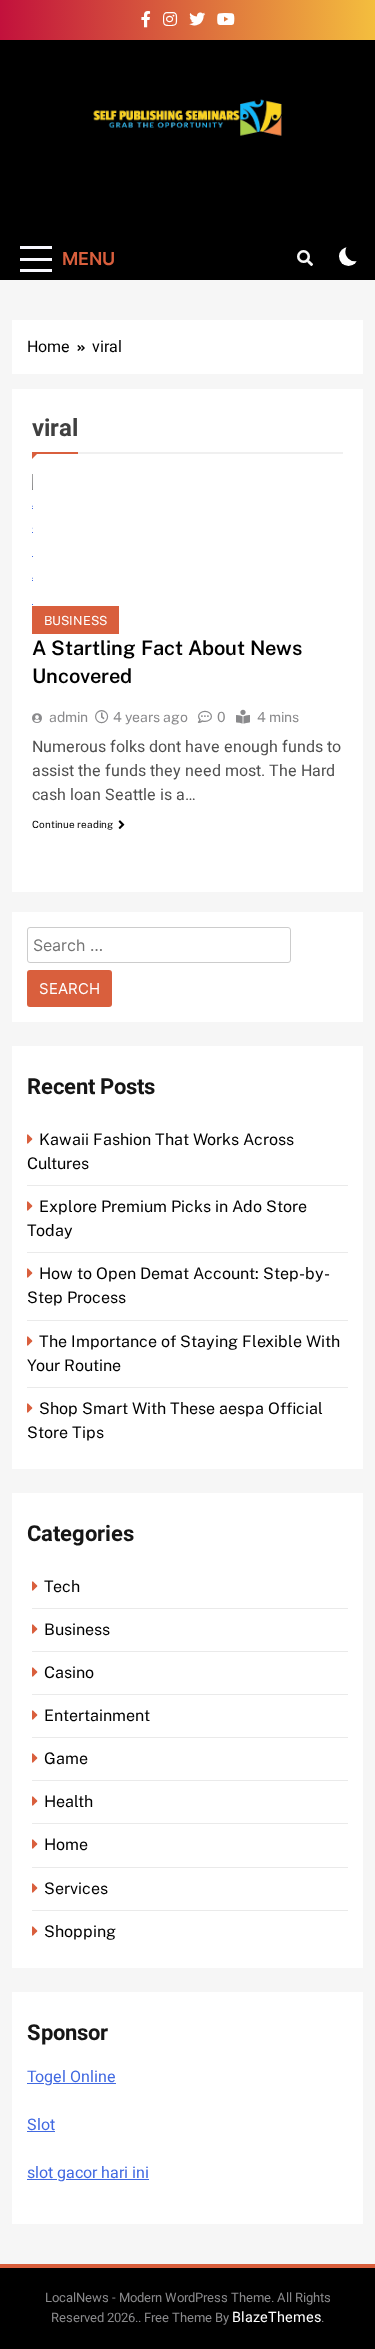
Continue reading (72, 824)
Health (68, 1801)
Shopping (80, 1931)
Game (66, 1758)
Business (75, 620)
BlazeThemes (276, 2317)
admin (68, 717)
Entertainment (97, 1715)
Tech (62, 1586)
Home (66, 1844)
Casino (69, 1672)
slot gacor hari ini (88, 2173)
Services (76, 1888)
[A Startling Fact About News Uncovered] (187, 554)
